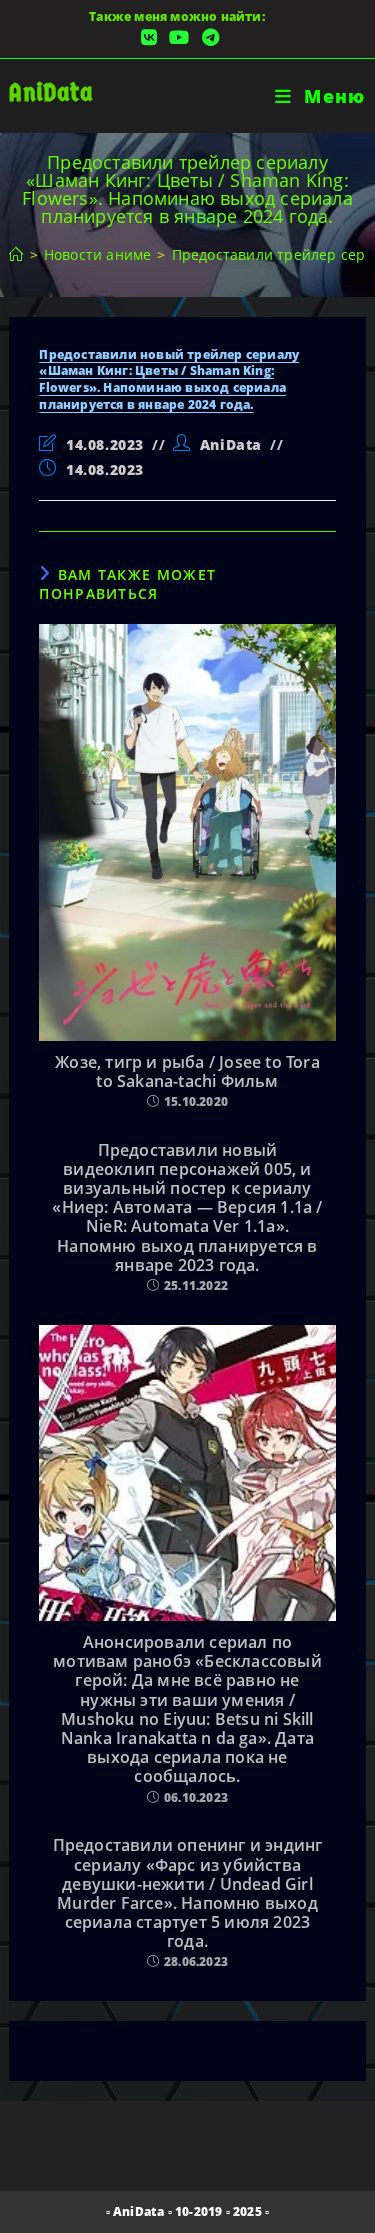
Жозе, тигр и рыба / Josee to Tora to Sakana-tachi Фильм (187, 1072)
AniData (50, 92)
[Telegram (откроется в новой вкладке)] (207, 37)
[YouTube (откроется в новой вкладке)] (179, 37)
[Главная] (16, 254)
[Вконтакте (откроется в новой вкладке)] (149, 37)
